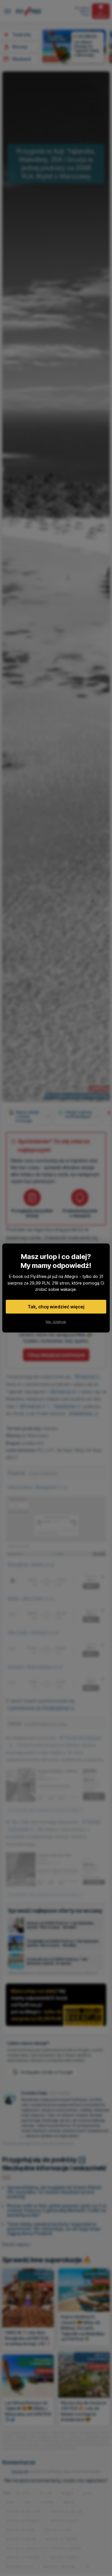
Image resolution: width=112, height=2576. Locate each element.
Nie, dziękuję (56, 1322)
